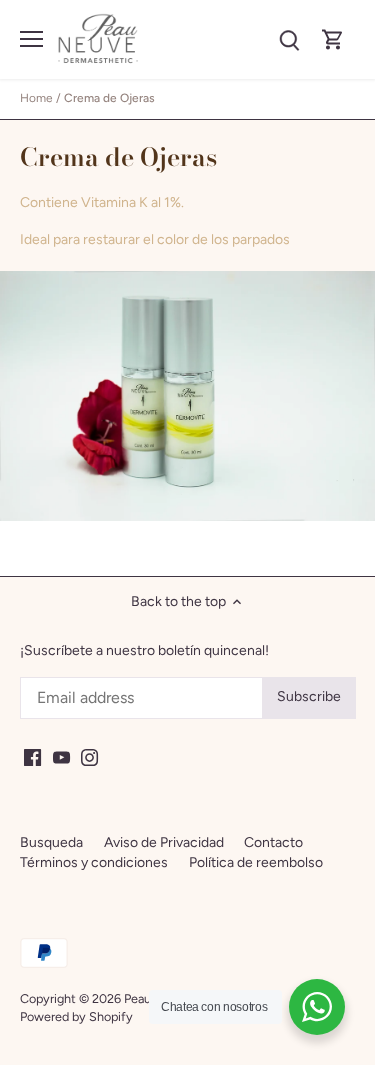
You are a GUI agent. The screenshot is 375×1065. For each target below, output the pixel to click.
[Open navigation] (31, 39)
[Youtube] (61, 757)
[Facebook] (32, 757)
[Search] (289, 39)
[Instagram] (89, 757)
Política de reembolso (256, 862)
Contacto (273, 842)
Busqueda (51, 842)
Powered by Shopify (76, 1016)
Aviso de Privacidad (164, 842)
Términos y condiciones (94, 862)
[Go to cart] (333, 39)
